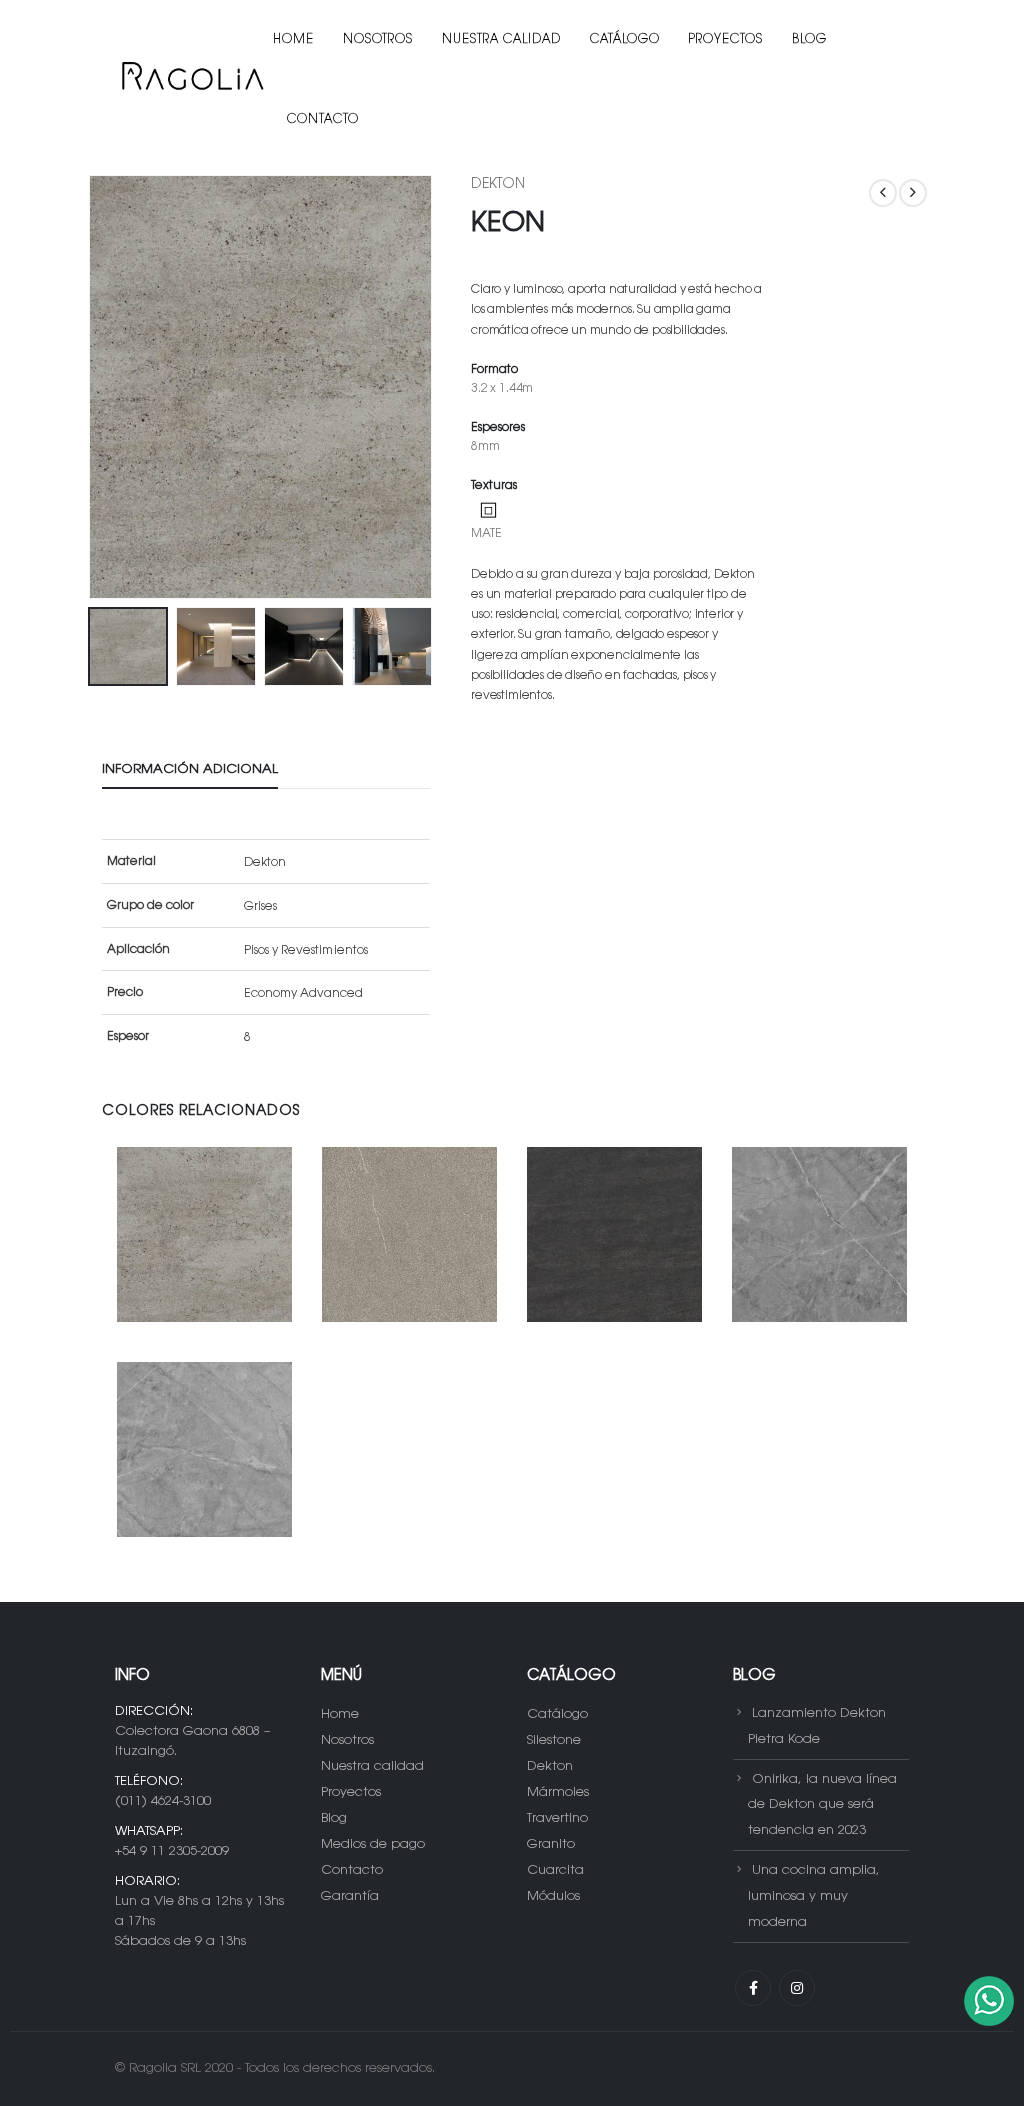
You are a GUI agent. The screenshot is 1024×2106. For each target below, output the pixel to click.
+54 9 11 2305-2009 (172, 1851)
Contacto (323, 120)
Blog (809, 40)
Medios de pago (373, 1844)
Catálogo (625, 40)
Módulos (553, 1896)
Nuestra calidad (501, 40)
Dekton (498, 185)
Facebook (753, 1988)
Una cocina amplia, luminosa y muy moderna (814, 1896)
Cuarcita (555, 1870)
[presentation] (92, 387)
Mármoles (558, 1792)
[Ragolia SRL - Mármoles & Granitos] (191, 80)
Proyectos (726, 40)
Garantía (350, 1896)
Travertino (557, 1818)
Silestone (554, 1740)
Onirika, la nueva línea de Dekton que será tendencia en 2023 (822, 1804)
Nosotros (378, 40)
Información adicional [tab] (190, 769)
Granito (551, 1844)
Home (293, 40)
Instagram (797, 1988)
